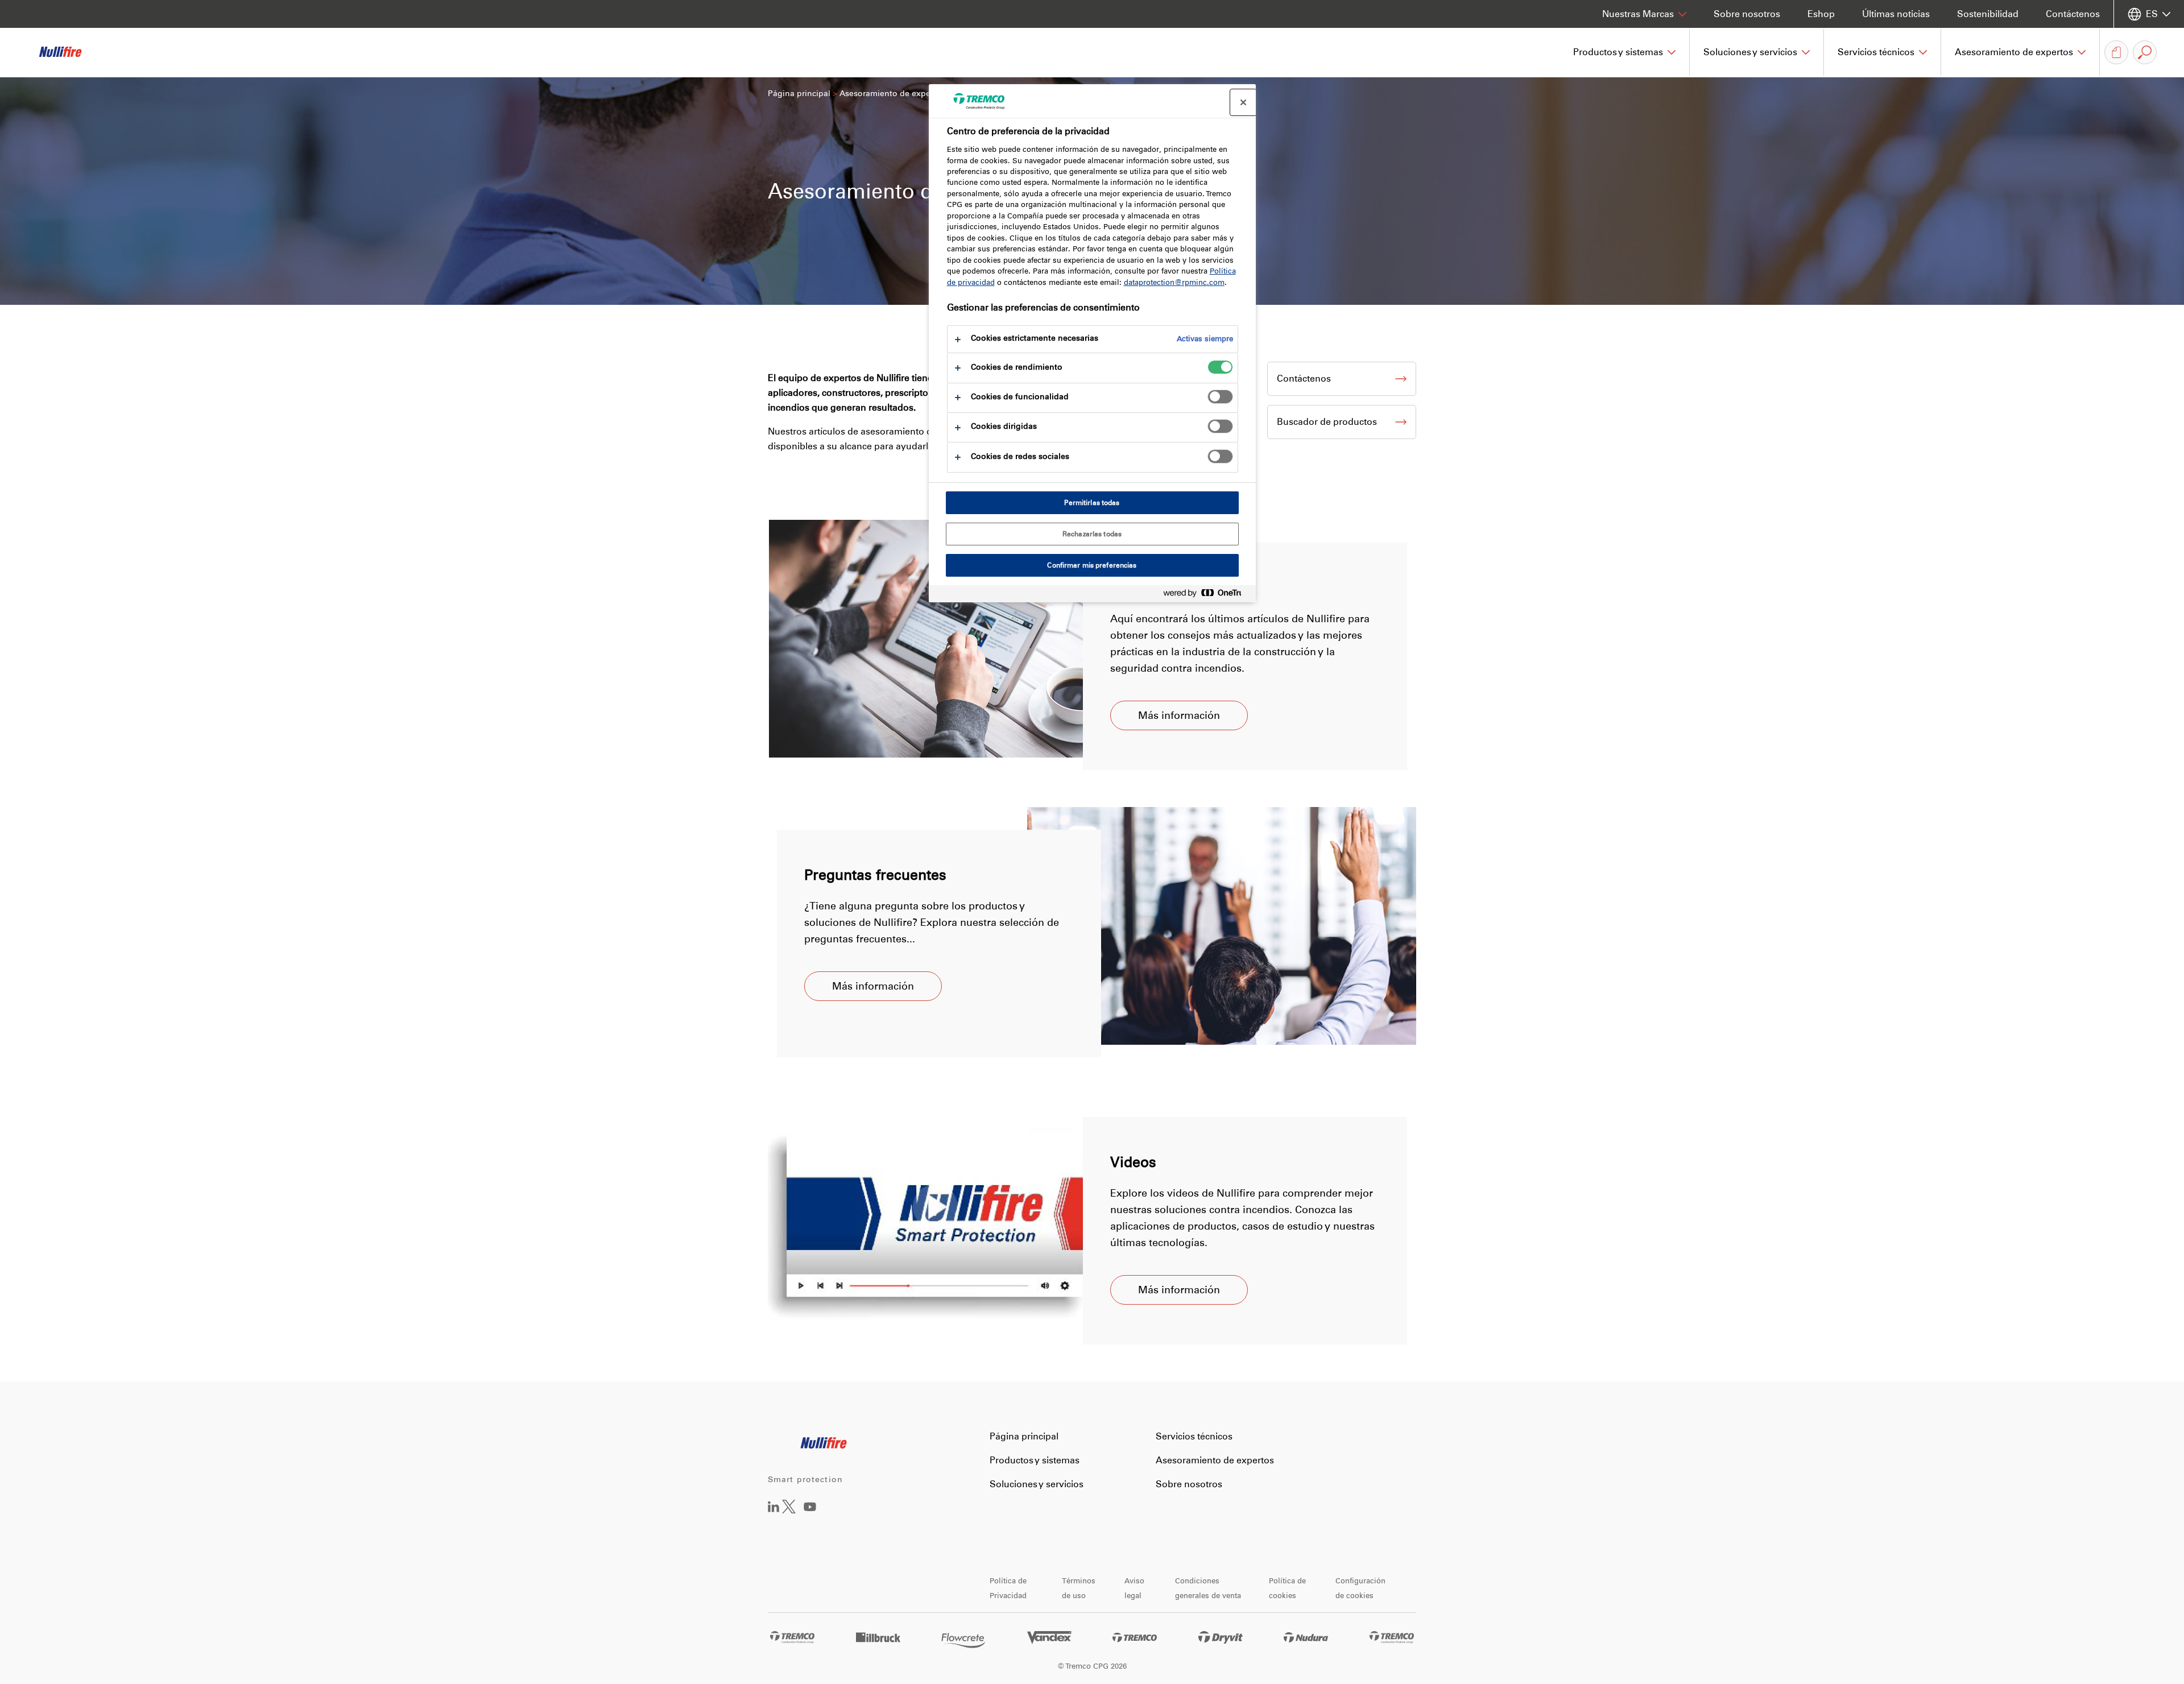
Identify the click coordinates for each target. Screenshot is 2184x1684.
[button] (1625, 52)
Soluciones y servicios (1037, 1484)
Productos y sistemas (1035, 1460)
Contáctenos (2073, 14)
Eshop (1821, 14)
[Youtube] (810, 1515)
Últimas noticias (1896, 14)
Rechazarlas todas (1092, 534)
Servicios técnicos (1194, 1436)
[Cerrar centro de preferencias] (1243, 102)
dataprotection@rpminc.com (1174, 282)
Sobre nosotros (1747, 14)
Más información (1179, 715)
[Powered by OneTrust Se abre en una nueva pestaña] (1207, 595)
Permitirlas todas (1092, 503)
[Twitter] (789, 1510)
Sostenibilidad (1988, 14)
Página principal (799, 94)
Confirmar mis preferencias (1092, 565)
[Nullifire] (68, 52)
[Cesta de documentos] (2116, 52)
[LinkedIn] (773, 1509)
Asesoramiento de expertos (1215, 1460)
